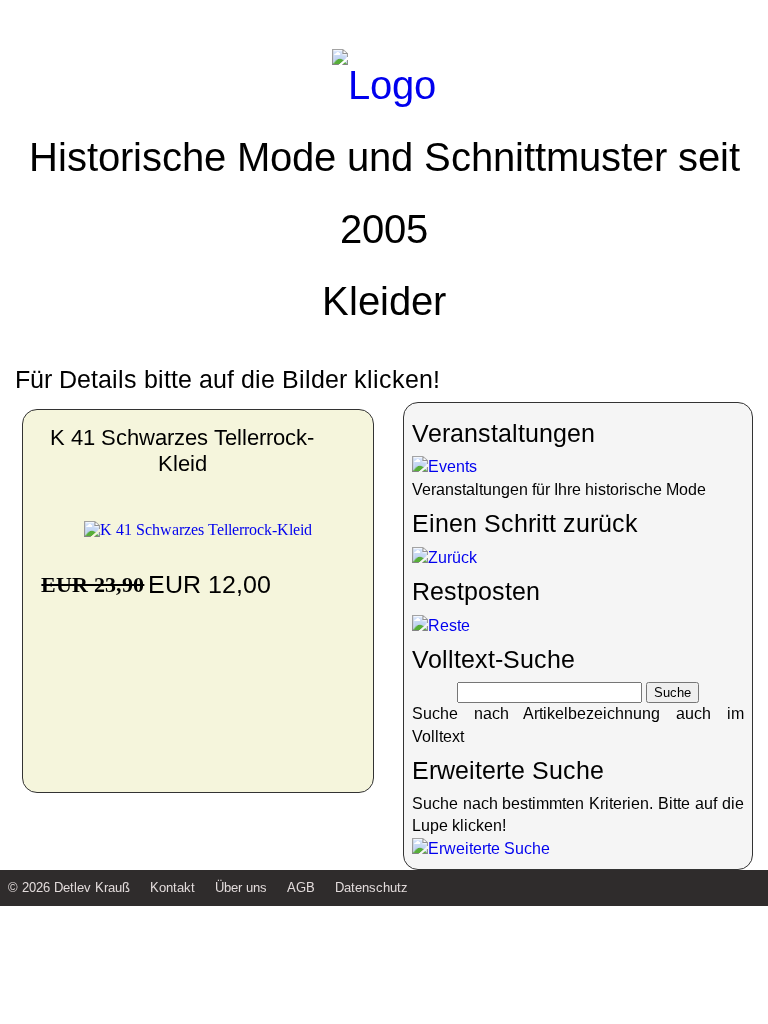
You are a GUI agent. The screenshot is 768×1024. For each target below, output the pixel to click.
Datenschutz (371, 887)
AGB (301, 887)
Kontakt (172, 887)
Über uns (241, 887)
